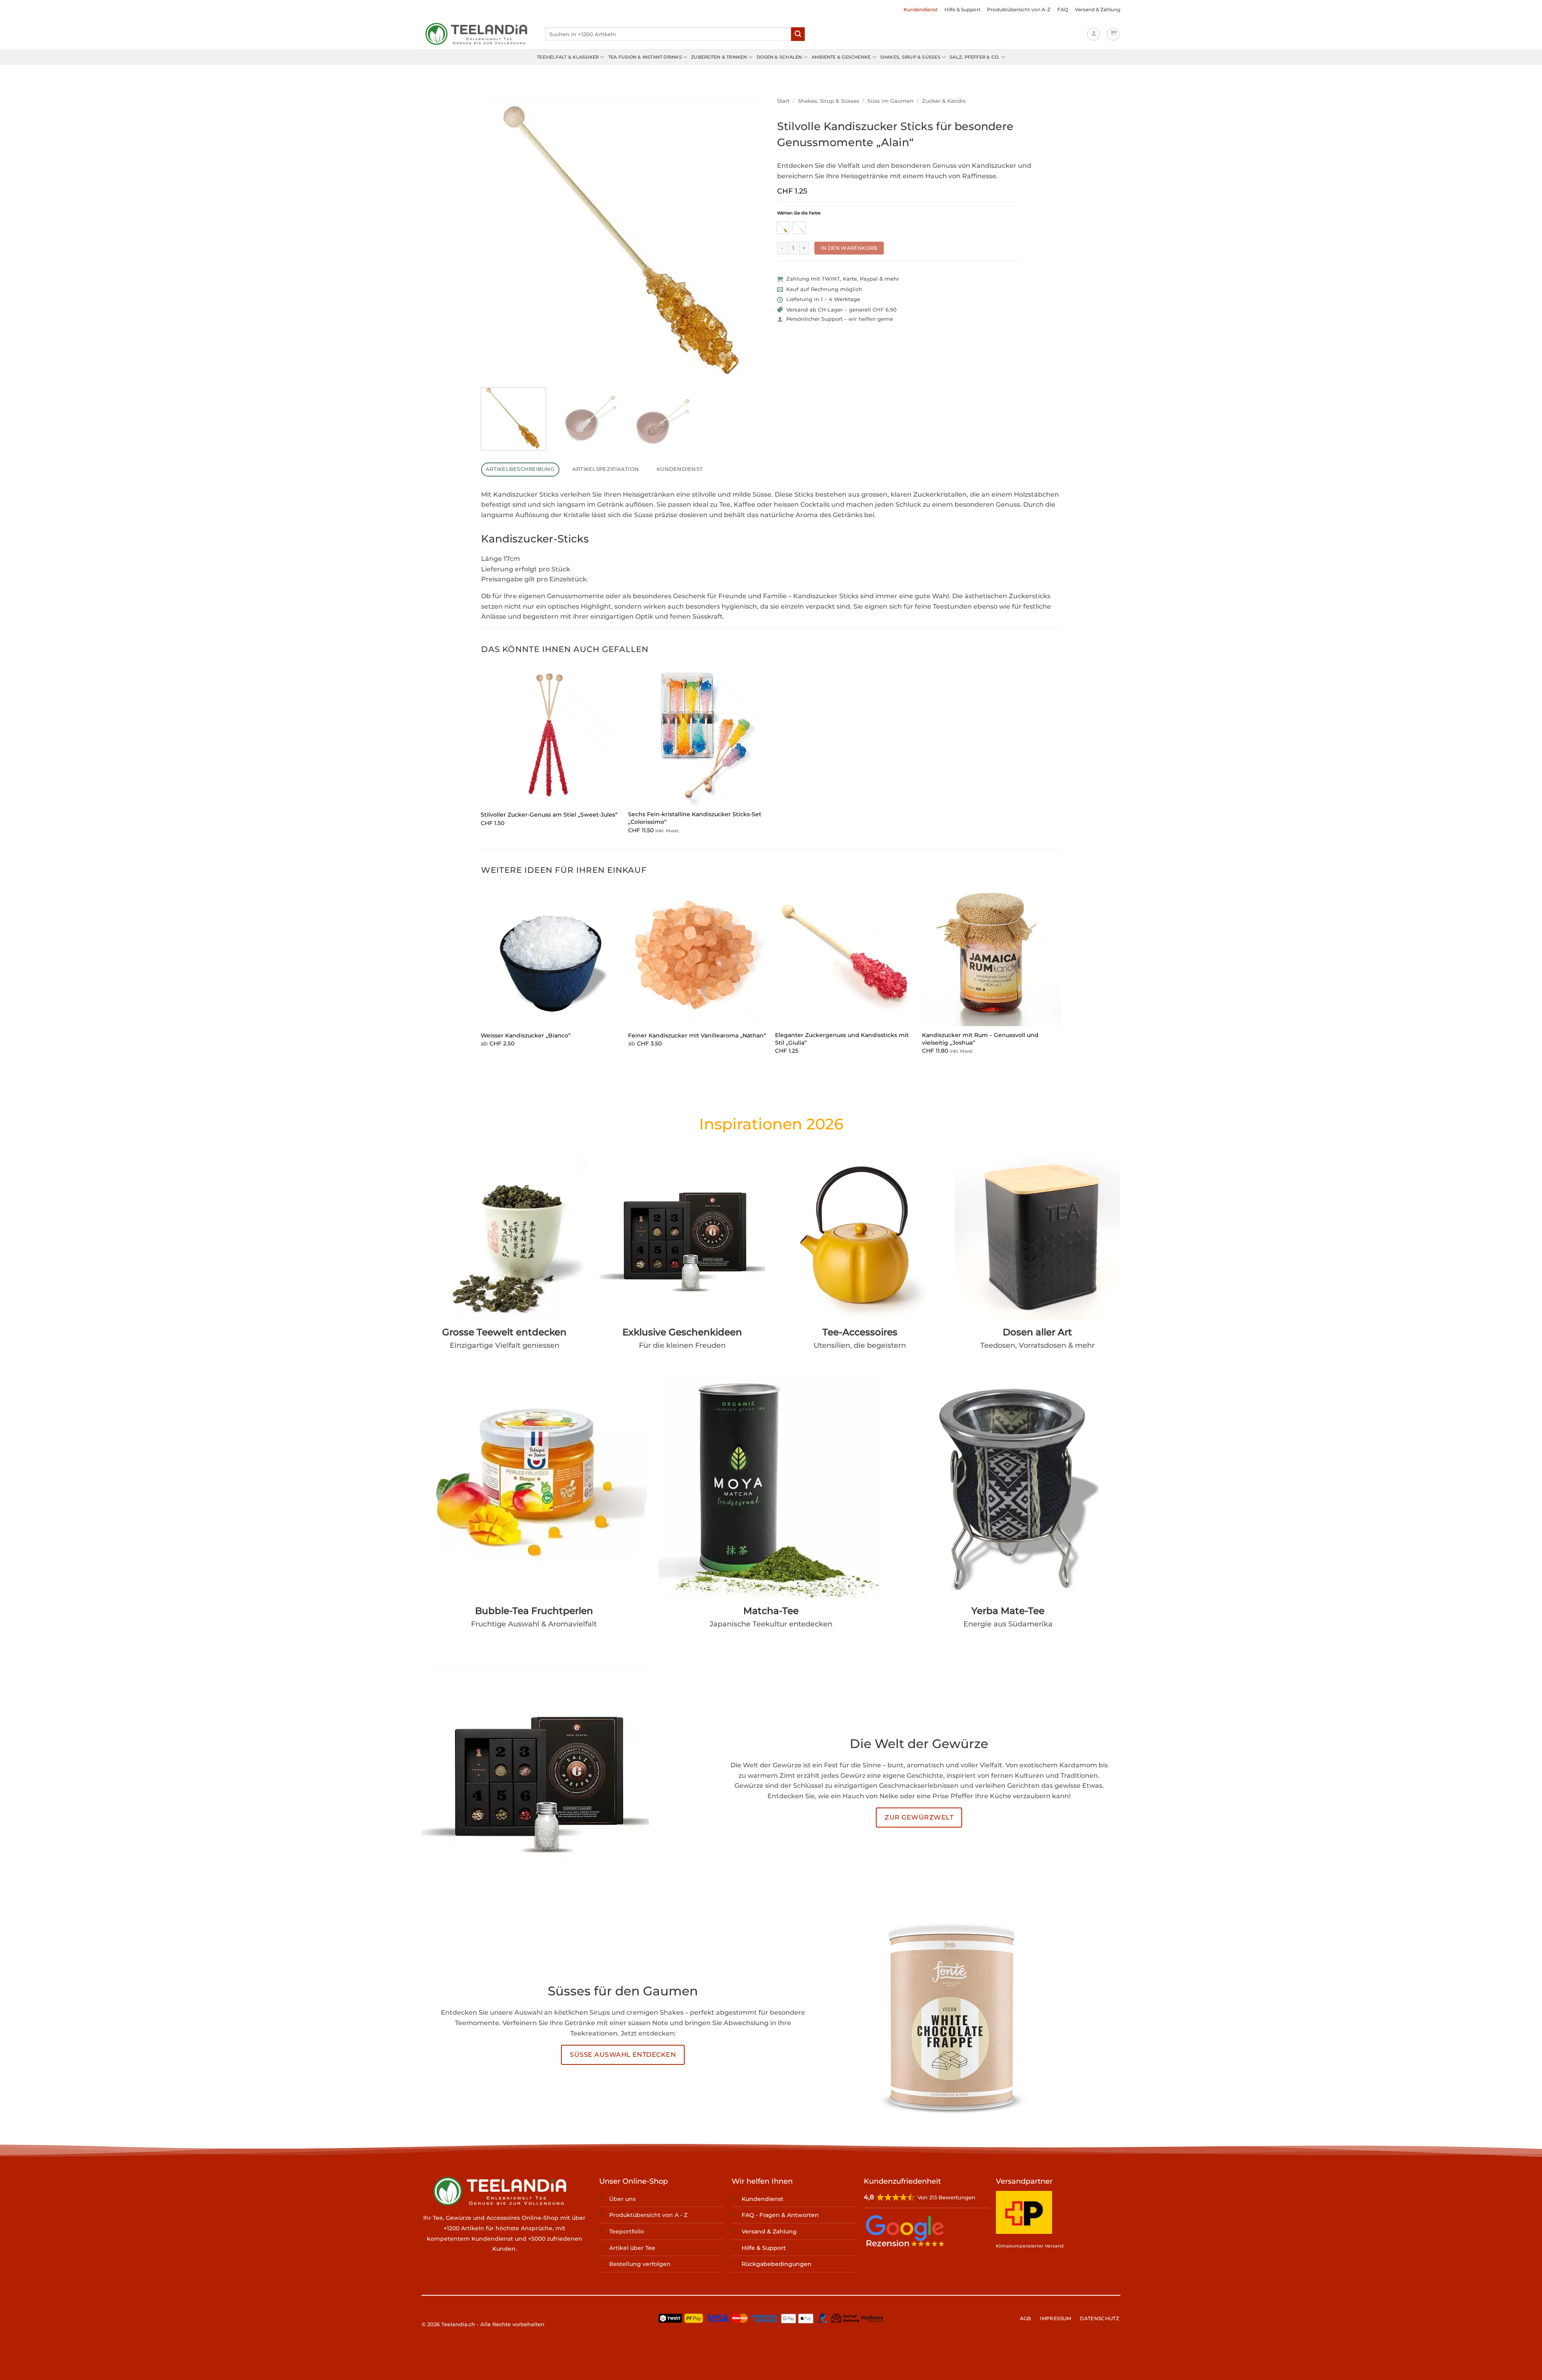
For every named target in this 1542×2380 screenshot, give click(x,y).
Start (783, 101)
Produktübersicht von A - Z (648, 2215)
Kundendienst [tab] (680, 469)
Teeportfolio (627, 2231)
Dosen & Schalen (779, 57)
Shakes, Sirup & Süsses (910, 57)
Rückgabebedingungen (777, 2264)
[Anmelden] (1093, 34)
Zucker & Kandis (944, 101)
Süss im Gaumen (890, 101)
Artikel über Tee (632, 2248)
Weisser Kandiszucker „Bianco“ (526, 1035)
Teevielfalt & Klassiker (568, 57)
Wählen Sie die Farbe (799, 213)
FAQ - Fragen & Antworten (780, 2215)
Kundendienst (921, 9)
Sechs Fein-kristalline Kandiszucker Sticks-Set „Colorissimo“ (695, 818)
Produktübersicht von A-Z (1019, 9)
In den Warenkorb (849, 248)
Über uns (622, 2199)
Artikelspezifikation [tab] (606, 469)
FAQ (1063, 9)
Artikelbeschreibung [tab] (520, 469)
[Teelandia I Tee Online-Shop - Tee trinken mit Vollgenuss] (477, 34)
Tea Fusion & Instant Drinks (645, 57)
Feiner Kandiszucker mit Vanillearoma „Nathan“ (697, 1035)
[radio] (783, 228)
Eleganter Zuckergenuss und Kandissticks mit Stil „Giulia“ (842, 1039)
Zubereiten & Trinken (719, 57)
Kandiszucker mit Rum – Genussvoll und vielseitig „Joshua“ (980, 1039)
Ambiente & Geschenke (841, 57)
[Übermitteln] (798, 34)
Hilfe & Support (963, 9)
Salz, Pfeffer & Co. (975, 57)
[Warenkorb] (1113, 34)
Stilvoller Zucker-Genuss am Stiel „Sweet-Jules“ (549, 815)
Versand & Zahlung (1098, 9)
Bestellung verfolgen (640, 2264)
